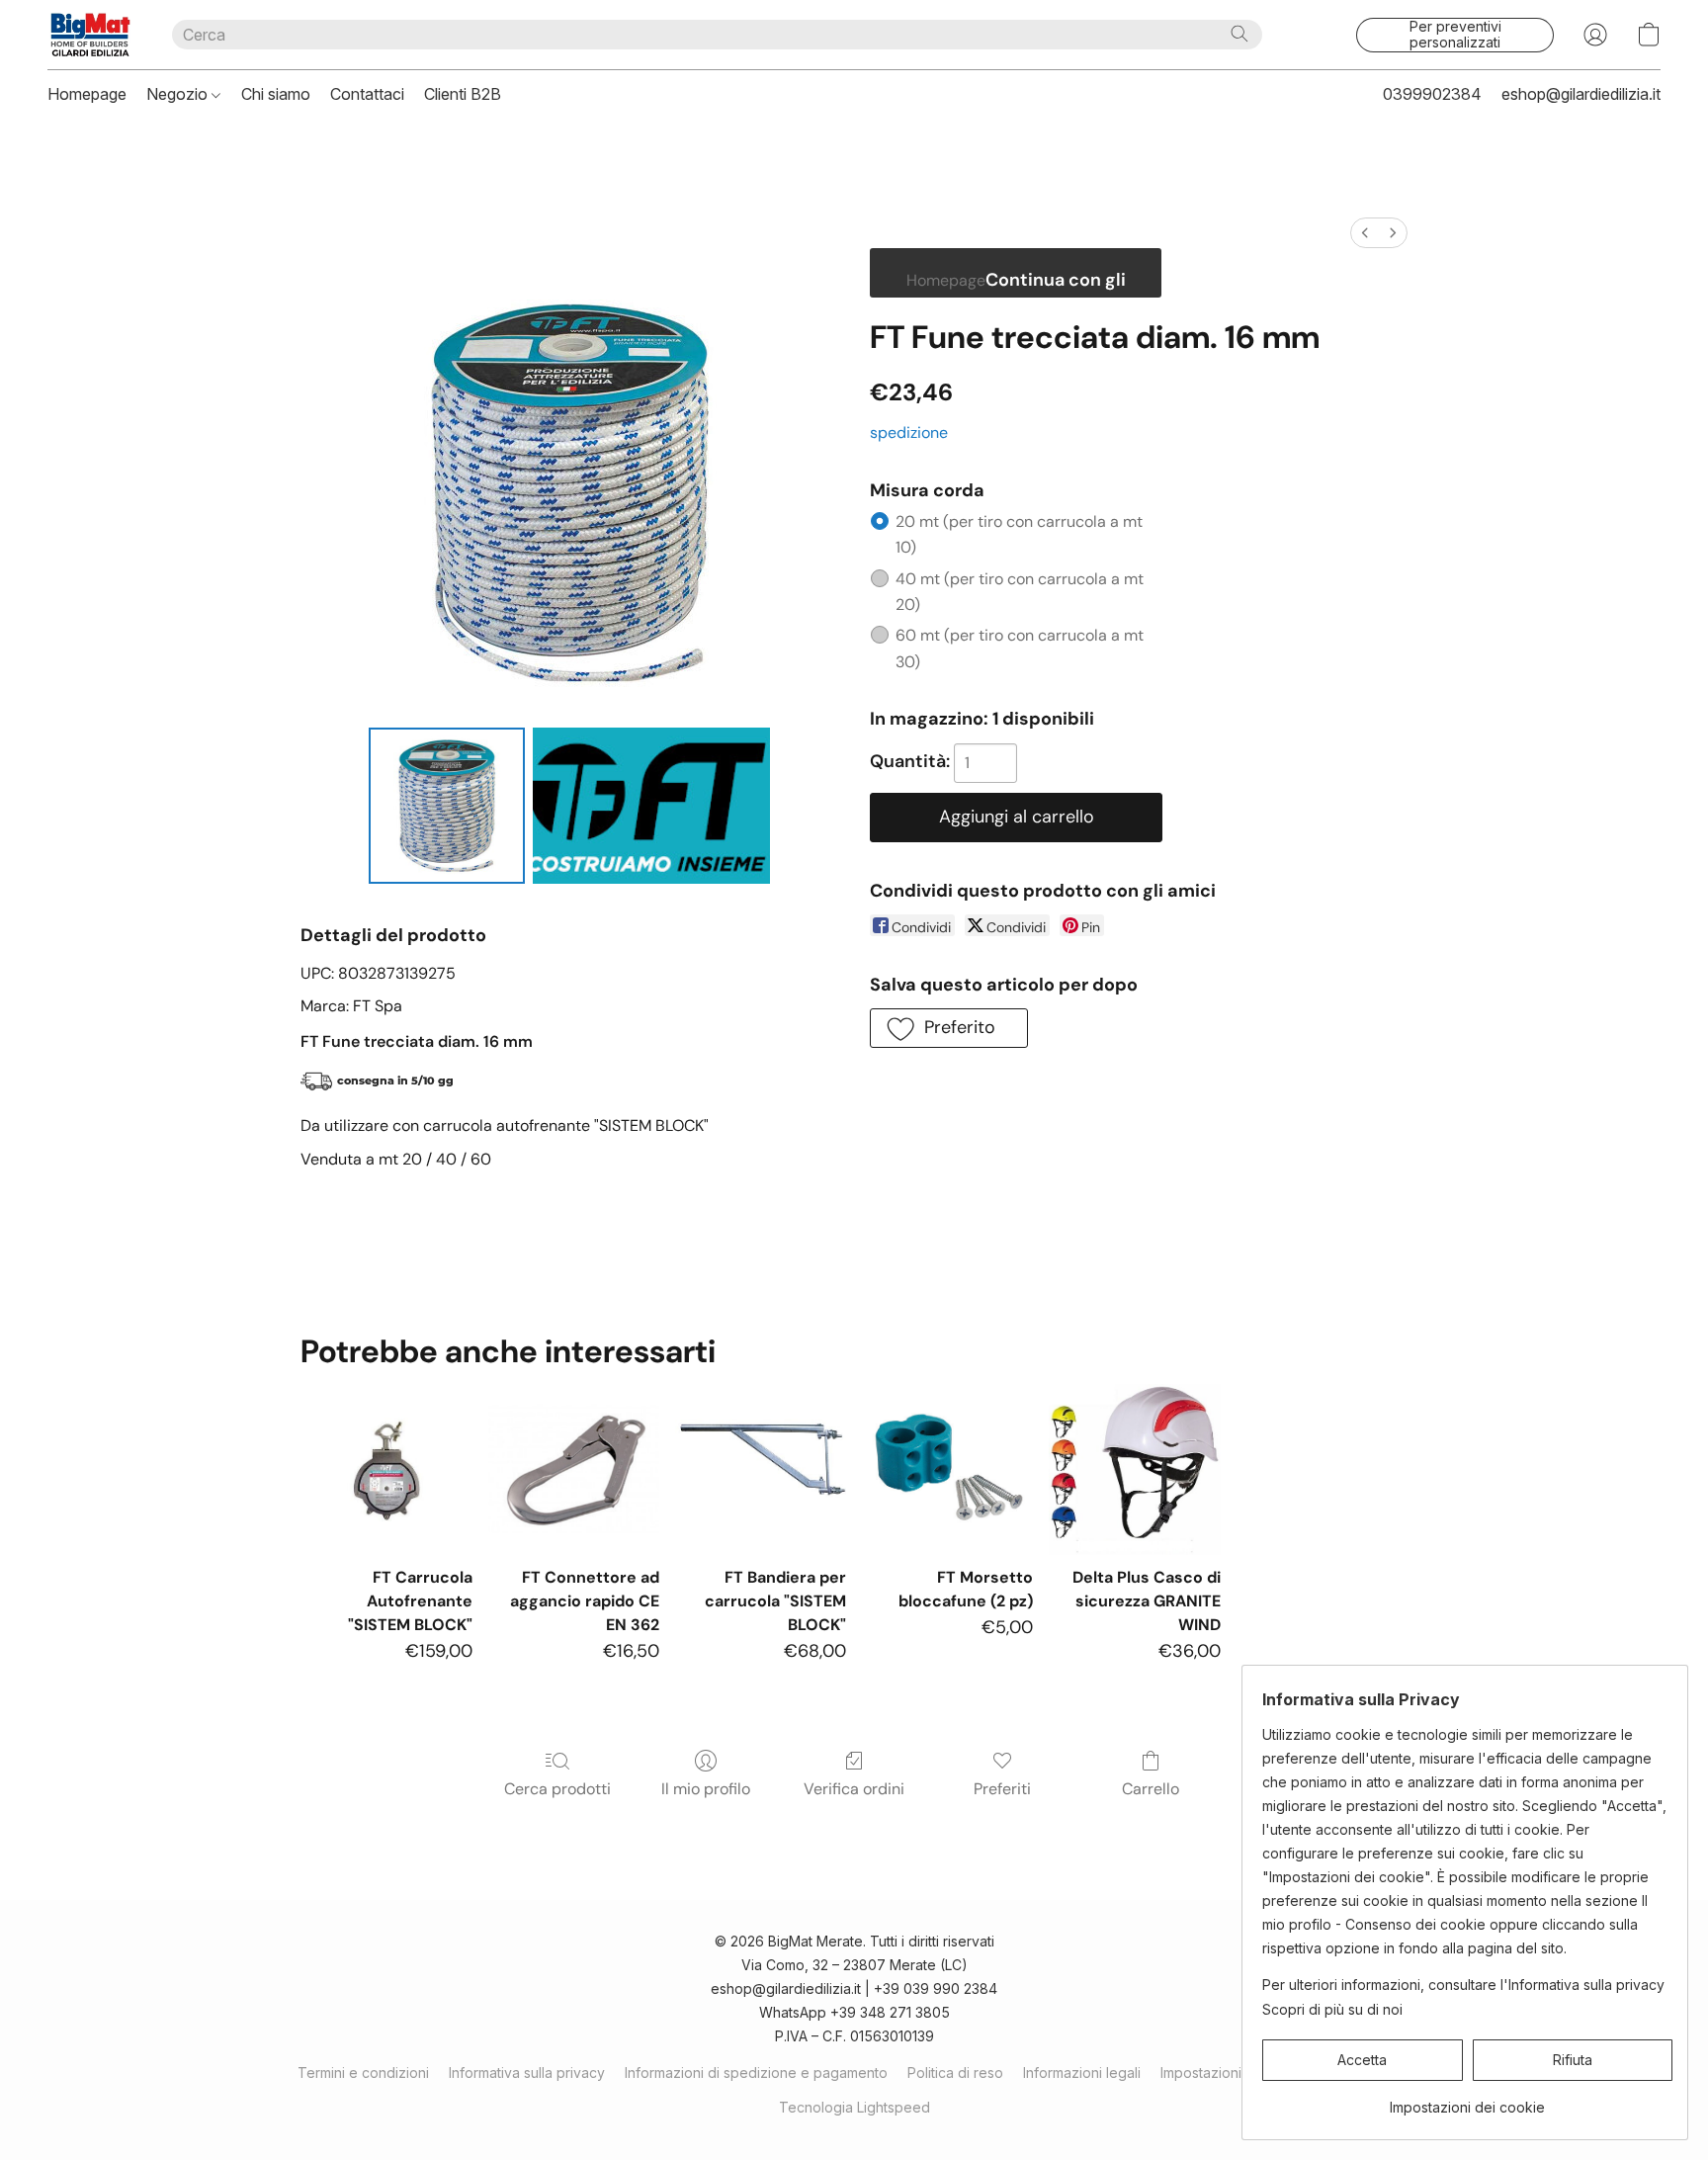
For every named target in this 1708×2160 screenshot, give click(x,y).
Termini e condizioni (363, 2073)
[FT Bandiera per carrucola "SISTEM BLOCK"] (761, 1469)
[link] (1467, 2100)
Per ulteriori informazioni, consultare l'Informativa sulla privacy (1463, 1985)
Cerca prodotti (557, 1789)
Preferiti (1002, 1789)
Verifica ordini (854, 1789)
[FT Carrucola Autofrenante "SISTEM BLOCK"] (386, 1469)
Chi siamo (276, 94)
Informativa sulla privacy (527, 2073)
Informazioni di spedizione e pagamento (756, 2073)
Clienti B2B (463, 94)
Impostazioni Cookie (1227, 2073)
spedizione (909, 432)
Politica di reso (955, 2073)
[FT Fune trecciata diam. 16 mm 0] (447, 806)
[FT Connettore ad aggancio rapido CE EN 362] (574, 1469)
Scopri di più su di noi (1332, 2009)
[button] (90, 35)
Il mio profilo (706, 1789)
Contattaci (367, 94)
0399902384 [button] (1432, 94)
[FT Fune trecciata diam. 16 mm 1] (651, 806)
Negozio (179, 94)
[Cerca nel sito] (1239, 34)
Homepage (87, 94)
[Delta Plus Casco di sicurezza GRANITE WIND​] (1134, 1469)
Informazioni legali (1082, 2073)
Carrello (1151, 1789)
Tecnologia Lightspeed (854, 2107)
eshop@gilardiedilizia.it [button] (1581, 94)
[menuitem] (1365, 233)
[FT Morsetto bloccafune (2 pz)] (947, 1469)
